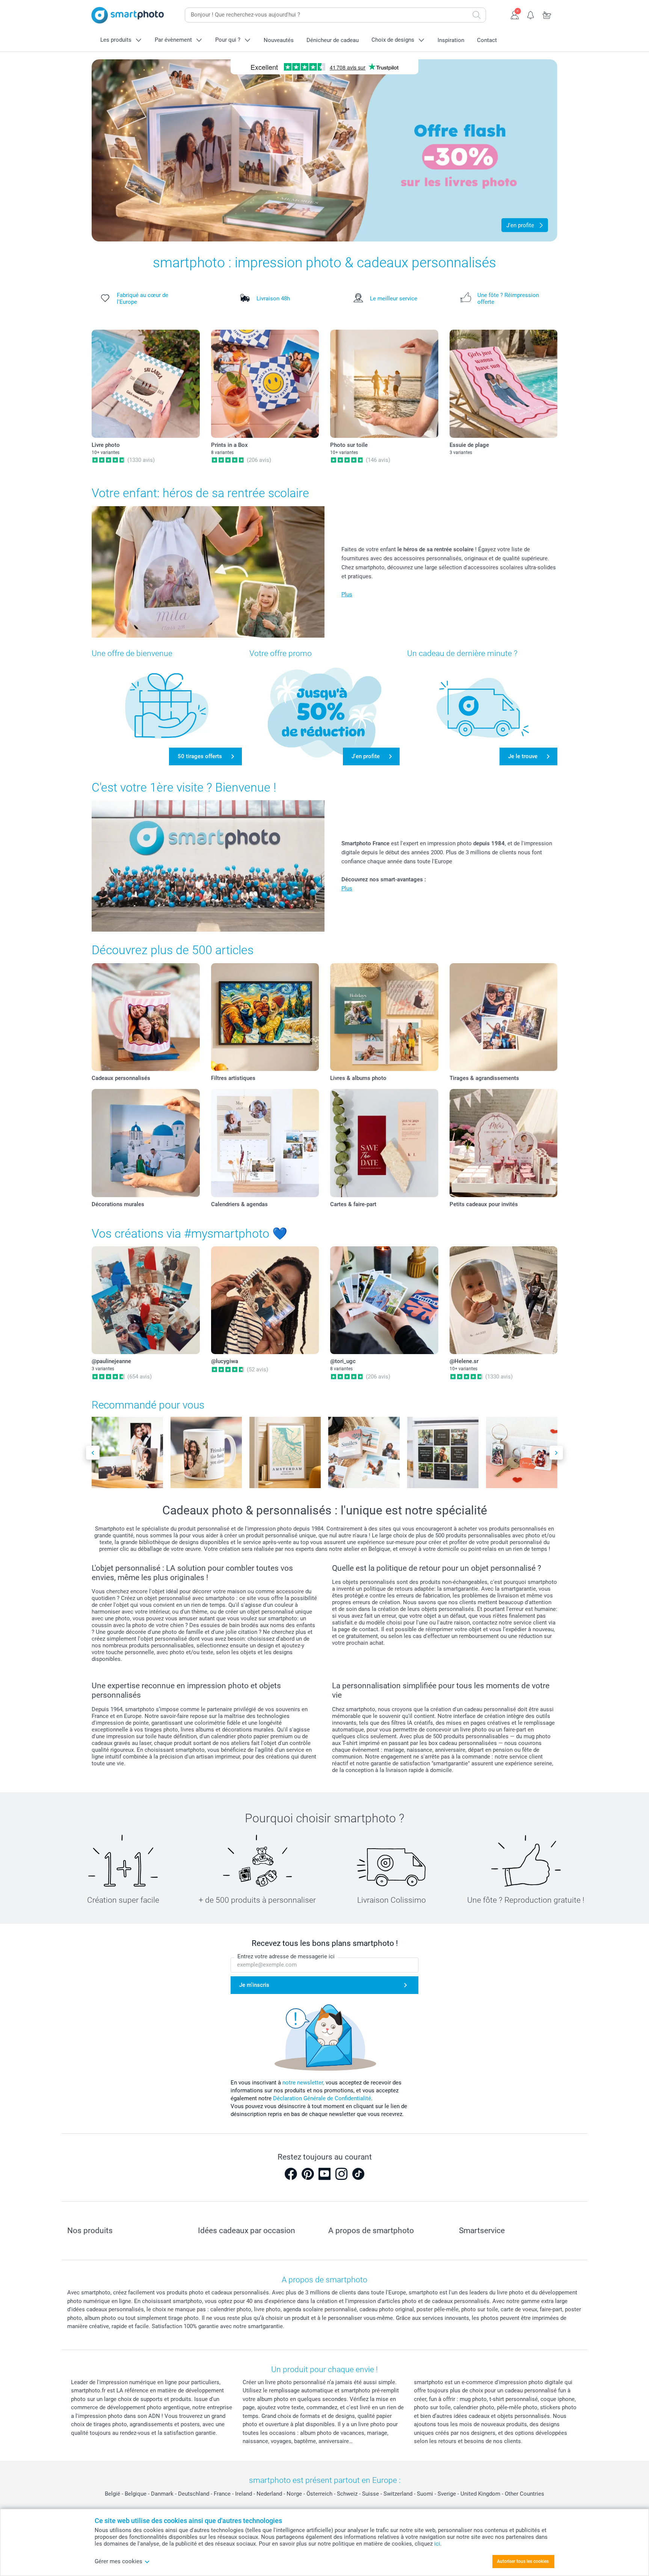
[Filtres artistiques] (265, 1017)
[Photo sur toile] (384, 384)
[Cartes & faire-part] (384, 1143)
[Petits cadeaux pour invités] (504, 1143)
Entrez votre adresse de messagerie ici (286, 1956)
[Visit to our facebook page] (291, 2174)
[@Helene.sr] (504, 1300)
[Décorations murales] (146, 1143)
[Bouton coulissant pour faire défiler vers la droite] (556, 1453)
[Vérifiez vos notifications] (531, 14)
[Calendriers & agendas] (265, 1143)
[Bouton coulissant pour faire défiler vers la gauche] (93, 1453)
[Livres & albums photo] (384, 1017)
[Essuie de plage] (504, 384)
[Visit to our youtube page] (324, 2174)
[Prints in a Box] (265, 384)
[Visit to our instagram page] (341, 2174)
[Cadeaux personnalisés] (146, 1017)
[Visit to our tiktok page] (358, 2174)
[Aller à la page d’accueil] (128, 15)
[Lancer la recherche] (477, 15)
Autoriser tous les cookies (523, 2561)
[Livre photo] (146, 384)
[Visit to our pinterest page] (308, 2174)
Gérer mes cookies (118, 2561)
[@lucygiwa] (265, 1300)
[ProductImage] (127, 1452)
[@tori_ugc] (384, 1300)
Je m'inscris (254, 1985)
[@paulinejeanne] (146, 1300)
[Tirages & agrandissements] (504, 1017)
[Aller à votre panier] (547, 14)
